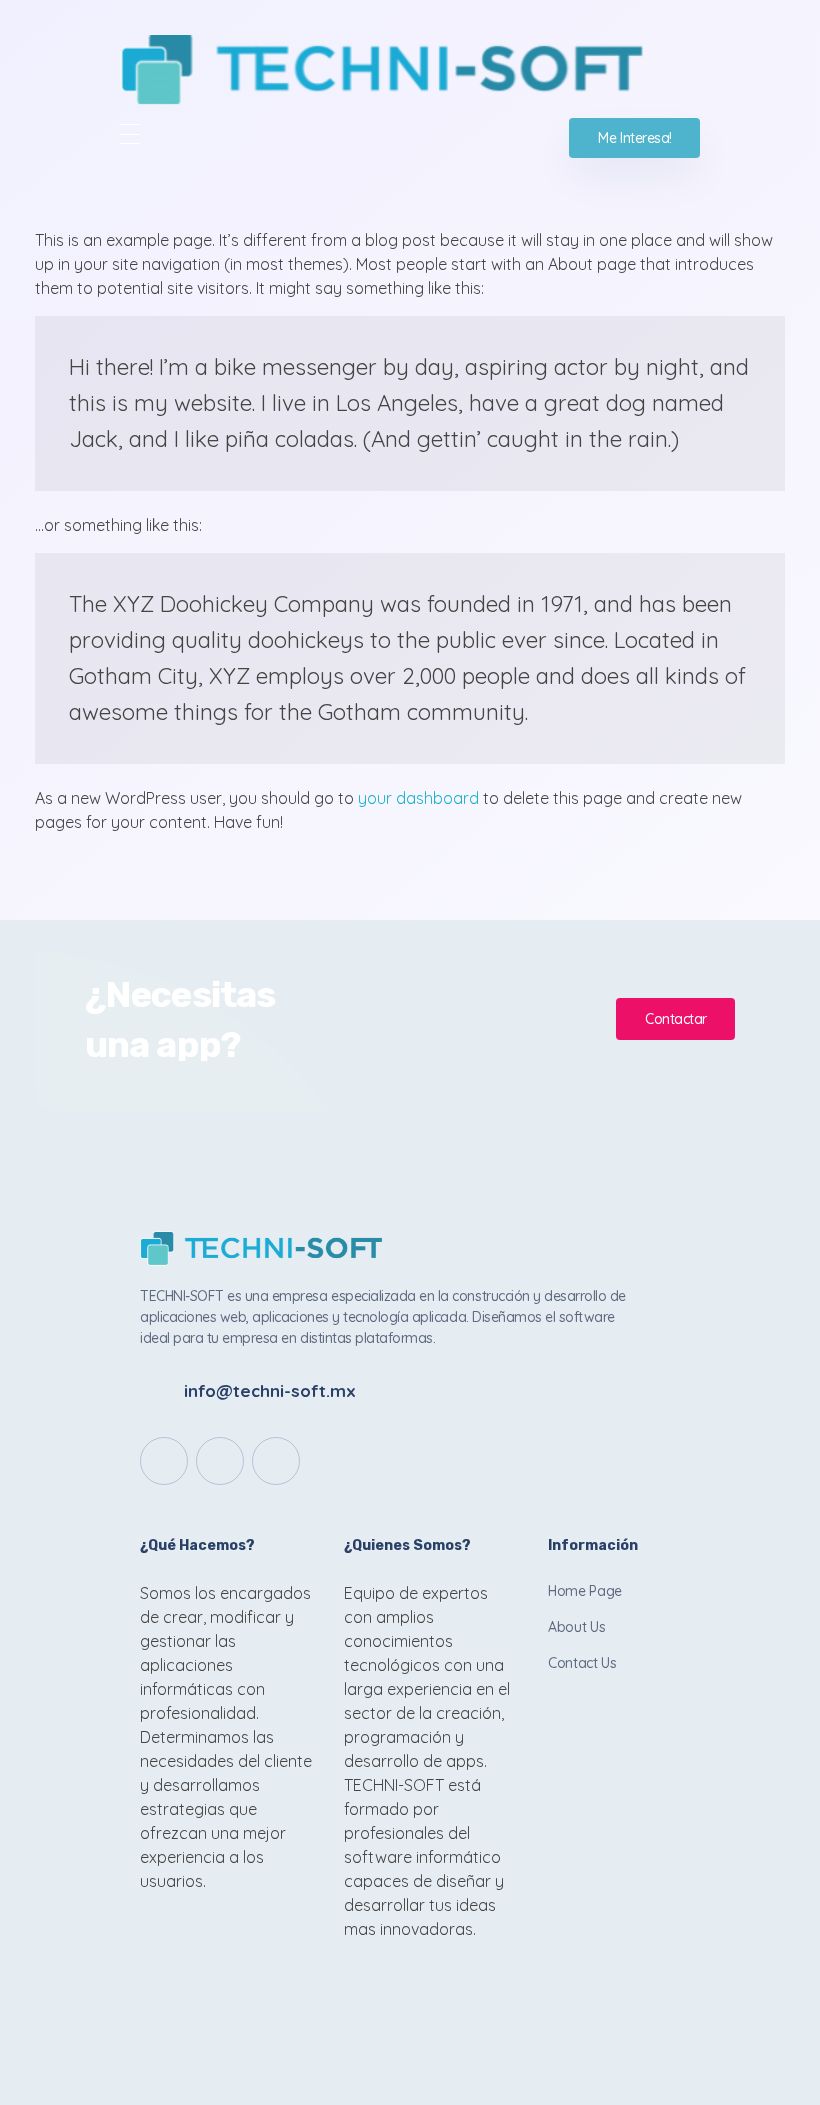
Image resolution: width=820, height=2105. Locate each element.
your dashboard (418, 798)
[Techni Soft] (410, 69)
